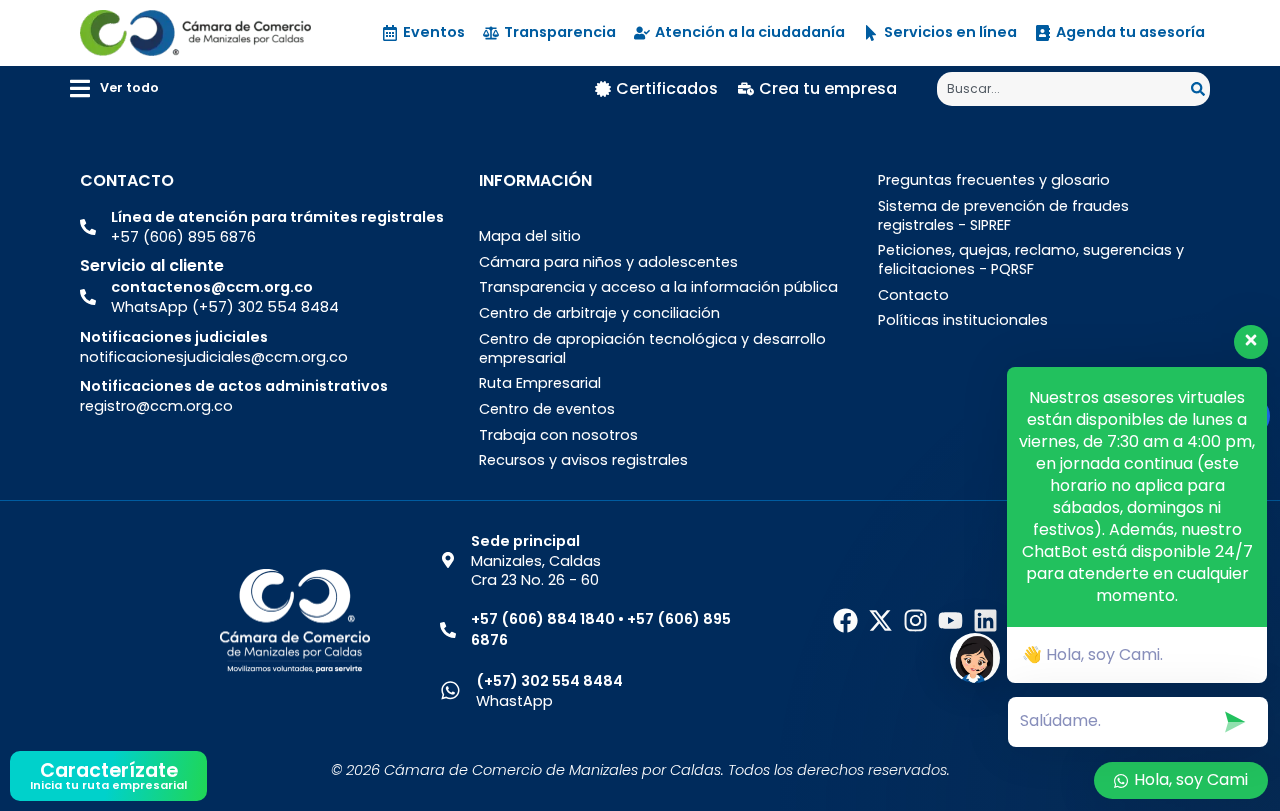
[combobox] (1064, 89)
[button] (114, 88)
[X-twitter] (880, 620)
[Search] (1200, 89)
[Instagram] (915, 620)
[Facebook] (845, 620)
